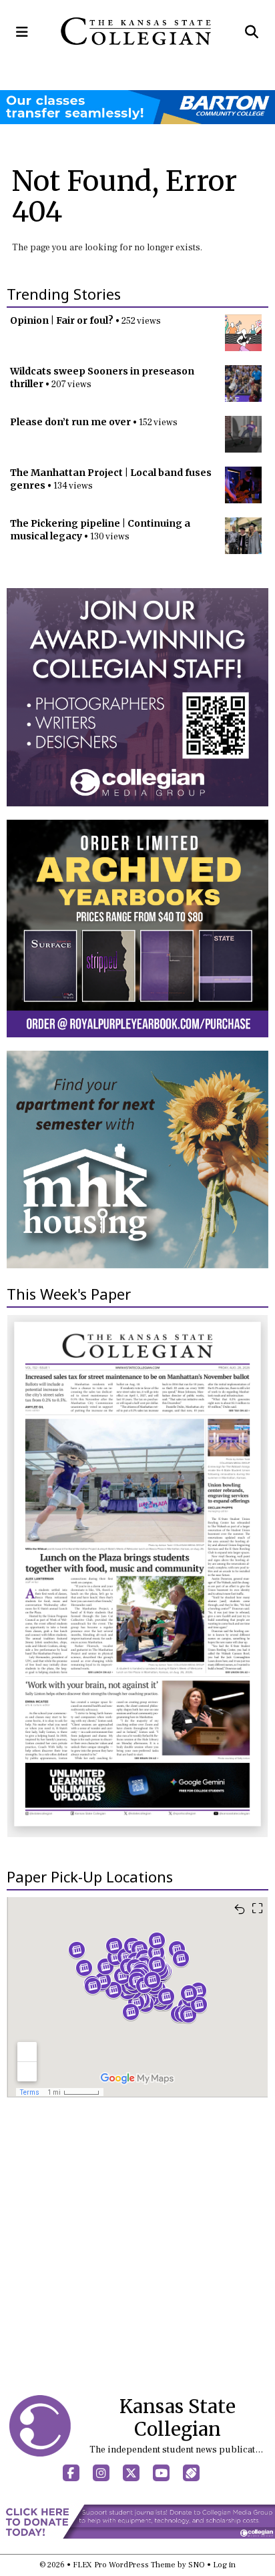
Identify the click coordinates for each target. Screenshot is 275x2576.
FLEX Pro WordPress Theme (124, 2565)
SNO (197, 2565)
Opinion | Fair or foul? (62, 320)
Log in (224, 2565)
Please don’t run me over (70, 422)
